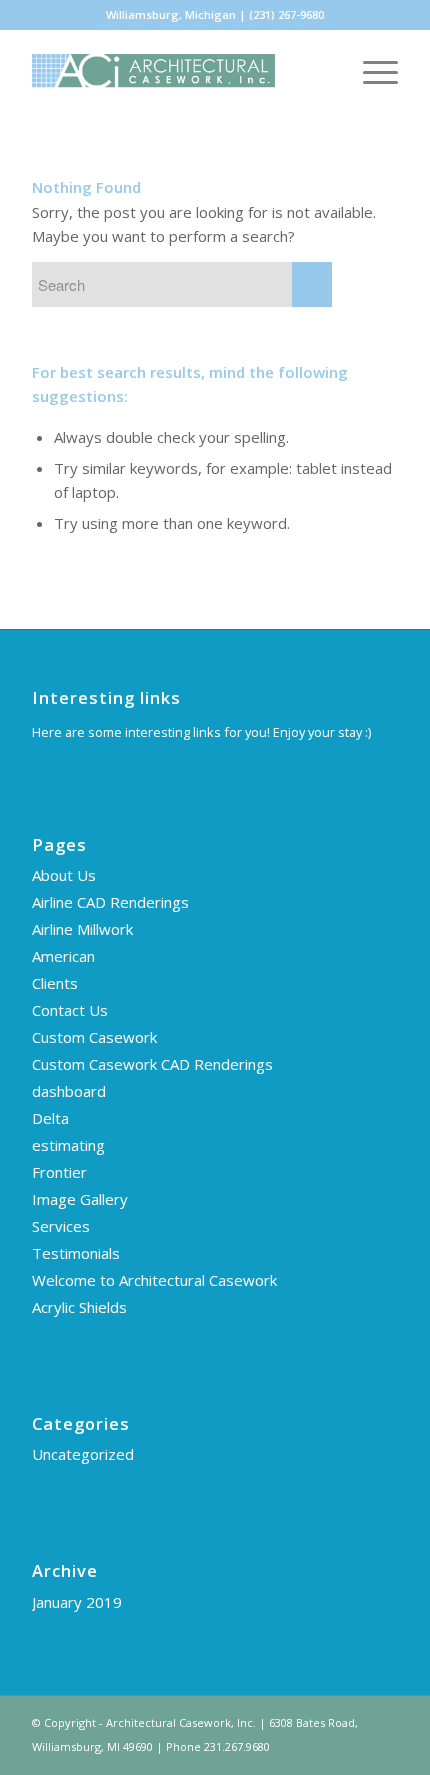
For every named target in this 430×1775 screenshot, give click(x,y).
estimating (68, 1145)
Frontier (59, 1172)
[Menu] (370, 71)
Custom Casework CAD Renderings (152, 1064)
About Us (64, 875)
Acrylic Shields (79, 1307)
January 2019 (77, 1602)
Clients (55, 983)
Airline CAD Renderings (110, 902)
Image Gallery (80, 1199)
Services (61, 1226)
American (63, 956)
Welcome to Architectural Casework (154, 1280)
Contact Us (70, 1010)
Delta (50, 1118)
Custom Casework (94, 1037)
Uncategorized (83, 1454)
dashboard (69, 1091)
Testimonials (76, 1253)
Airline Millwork (82, 929)
